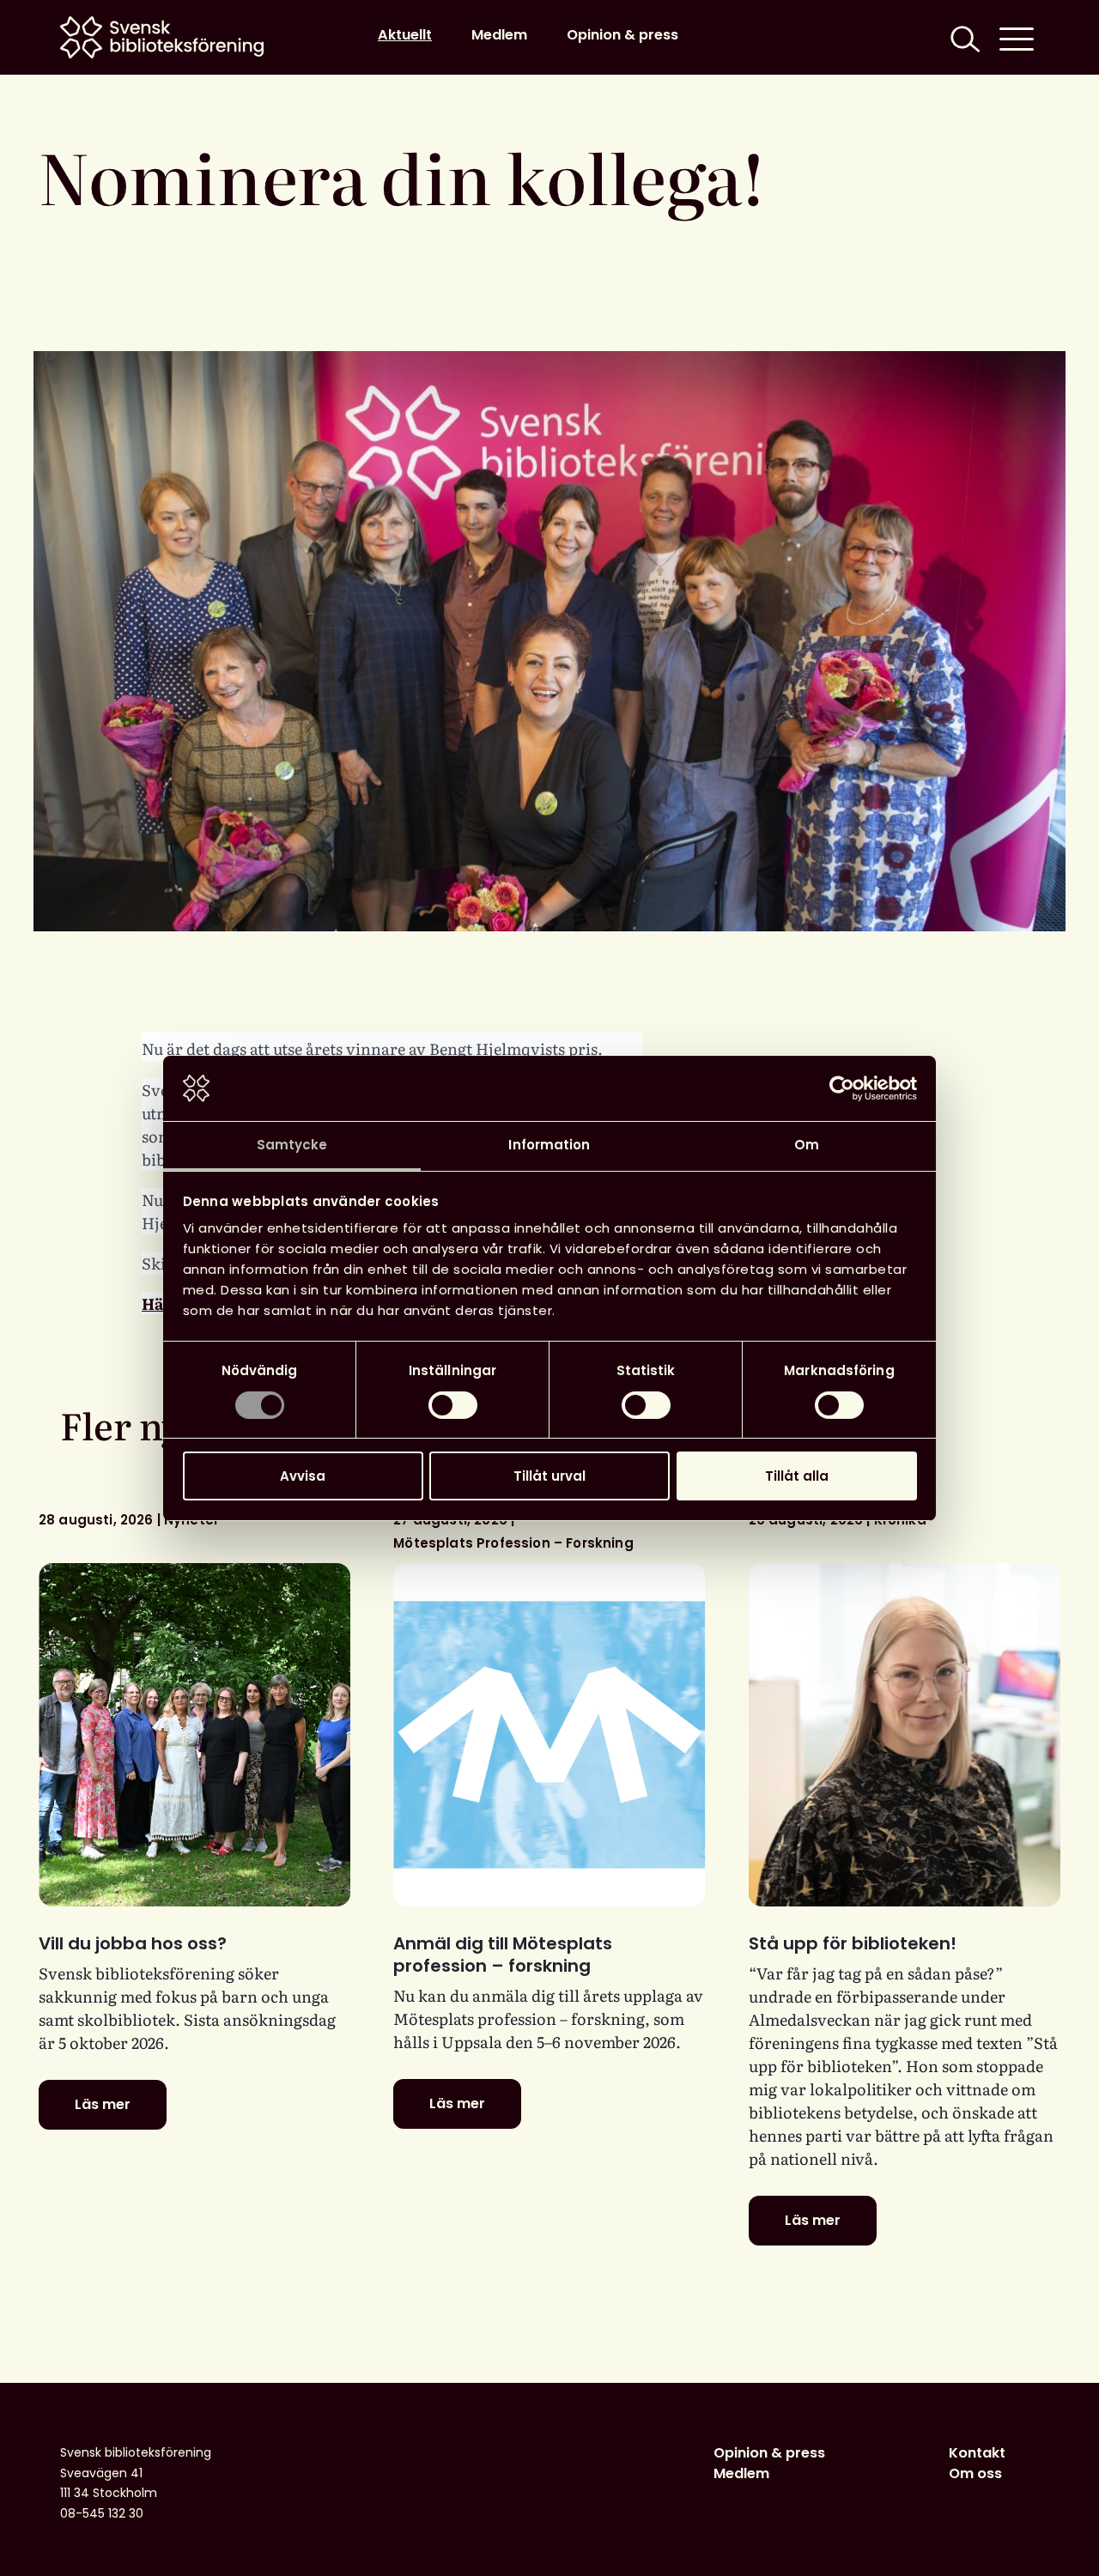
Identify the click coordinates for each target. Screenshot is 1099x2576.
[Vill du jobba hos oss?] (194, 1735)
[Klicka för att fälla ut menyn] (1017, 37)
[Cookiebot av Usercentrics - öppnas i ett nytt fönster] (842, 1088)
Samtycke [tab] (292, 1145)
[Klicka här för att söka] (963, 37)
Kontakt (977, 2453)
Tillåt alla (797, 1476)
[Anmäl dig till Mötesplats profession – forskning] (549, 1735)
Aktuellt (405, 35)
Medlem (499, 35)
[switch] (453, 1405)
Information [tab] (549, 1145)
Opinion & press (622, 35)
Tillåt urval (549, 1476)
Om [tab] (807, 1145)
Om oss (975, 2473)
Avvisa (303, 1476)
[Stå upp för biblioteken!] (905, 1735)
